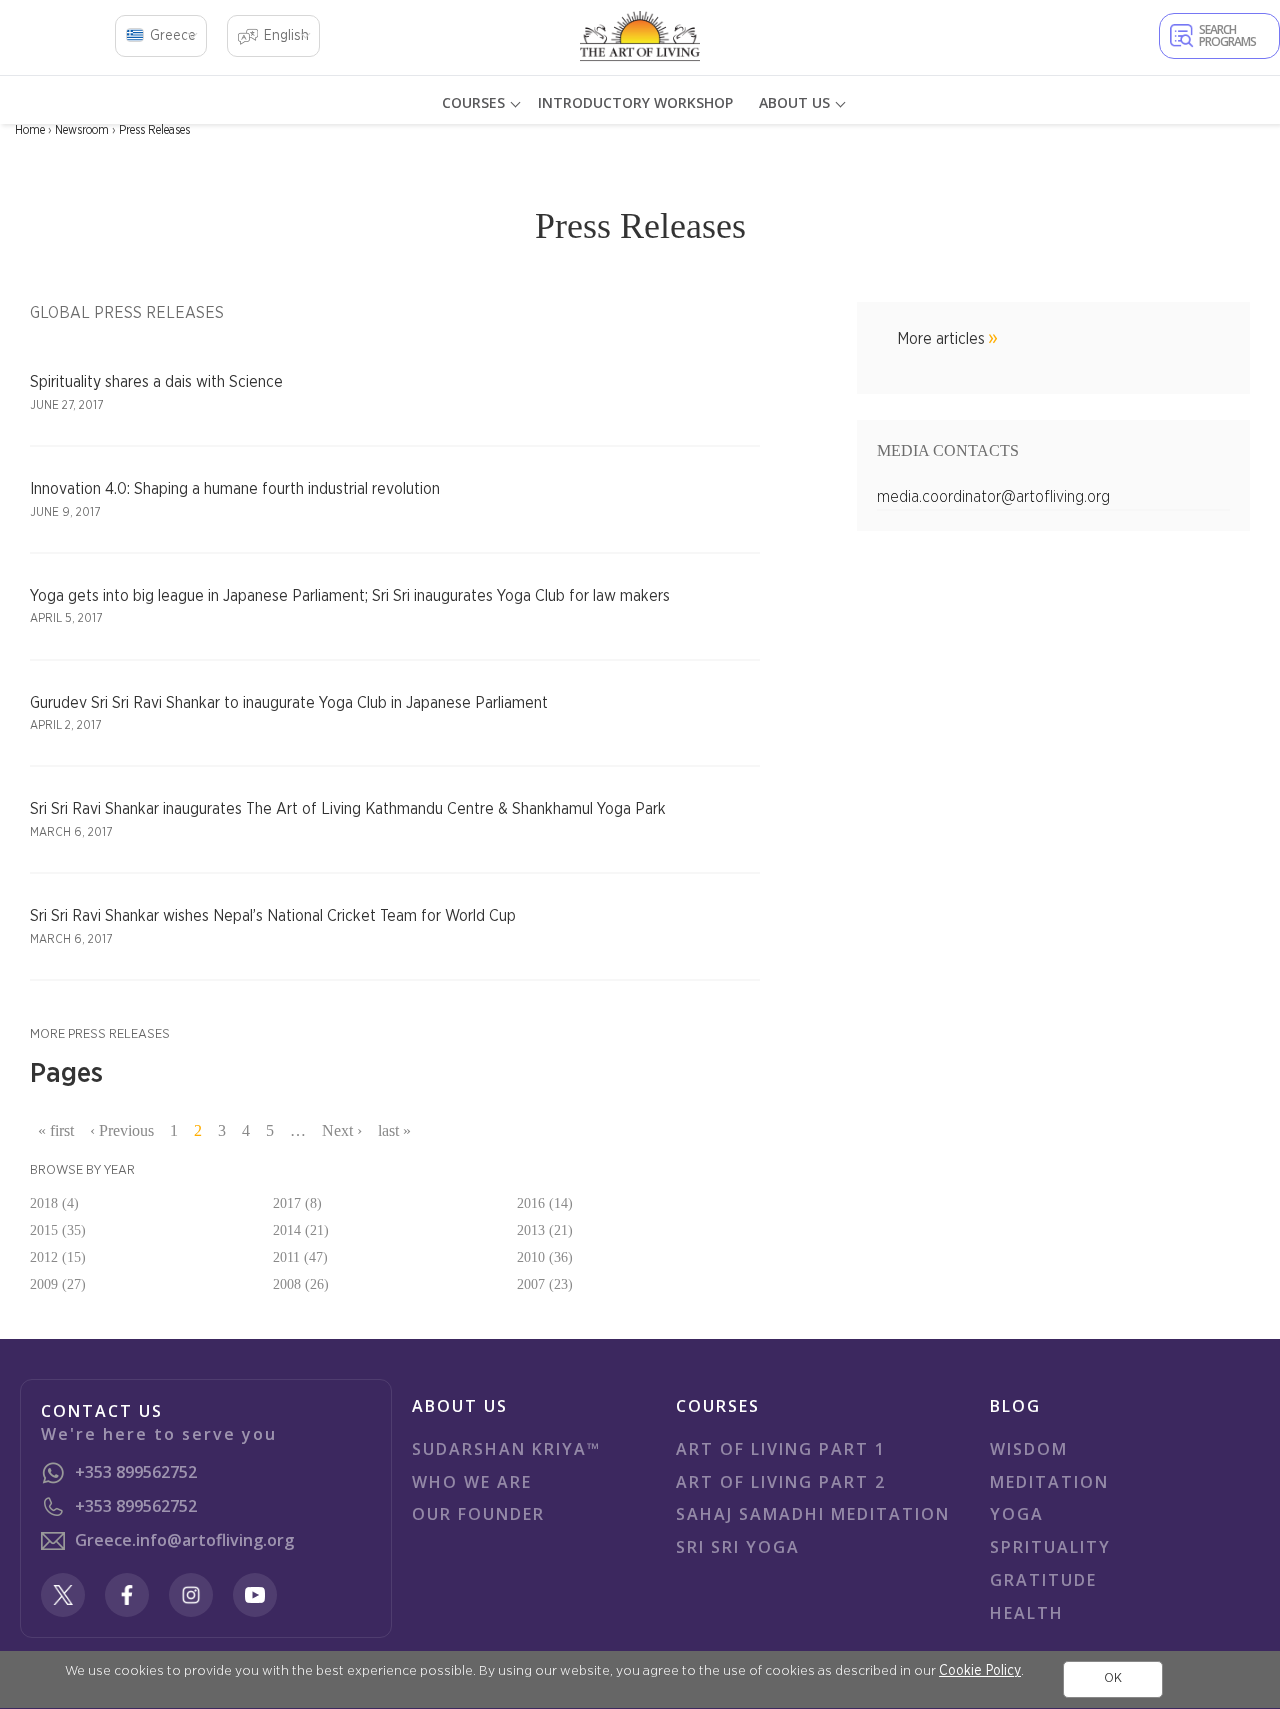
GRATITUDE (1043, 1580)
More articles (941, 339)
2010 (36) (545, 1257)
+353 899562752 (136, 1472)
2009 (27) (58, 1284)
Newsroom (82, 130)
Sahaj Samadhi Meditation (813, 1514)
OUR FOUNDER (478, 1514)
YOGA (1017, 1514)
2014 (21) (301, 1230)
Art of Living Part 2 (781, 1482)
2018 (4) (54, 1203)
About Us (794, 102)
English (286, 36)
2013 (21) (545, 1230)
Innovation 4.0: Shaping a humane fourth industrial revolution (235, 489)
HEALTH (1027, 1613)
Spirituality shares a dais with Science (156, 382)
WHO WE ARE (472, 1482)
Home (30, 130)
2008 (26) (301, 1284)
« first (56, 1130)
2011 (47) (300, 1257)
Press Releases (154, 130)
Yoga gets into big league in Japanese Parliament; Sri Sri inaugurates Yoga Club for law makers (350, 596)
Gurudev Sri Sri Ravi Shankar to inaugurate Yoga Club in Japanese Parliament (289, 703)
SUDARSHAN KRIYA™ (506, 1449)
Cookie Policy (980, 1671)
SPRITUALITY (1050, 1547)
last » (394, 1130)
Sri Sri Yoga (738, 1547)
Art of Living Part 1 (781, 1449)
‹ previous (122, 1130)
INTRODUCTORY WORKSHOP (635, 102)
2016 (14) (545, 1203)
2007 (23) (545, 1284)
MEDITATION (1049, 1482)
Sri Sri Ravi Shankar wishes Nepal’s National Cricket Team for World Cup (273, 916)
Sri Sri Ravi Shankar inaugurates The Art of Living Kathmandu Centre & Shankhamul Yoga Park (348, 809)
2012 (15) (58, 1257)
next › (342, 1130)
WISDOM (1029, 1449)
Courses (473, 102)
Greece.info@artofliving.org (184, 1540)
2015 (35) (58, 1230)
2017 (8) (297, 1203)
